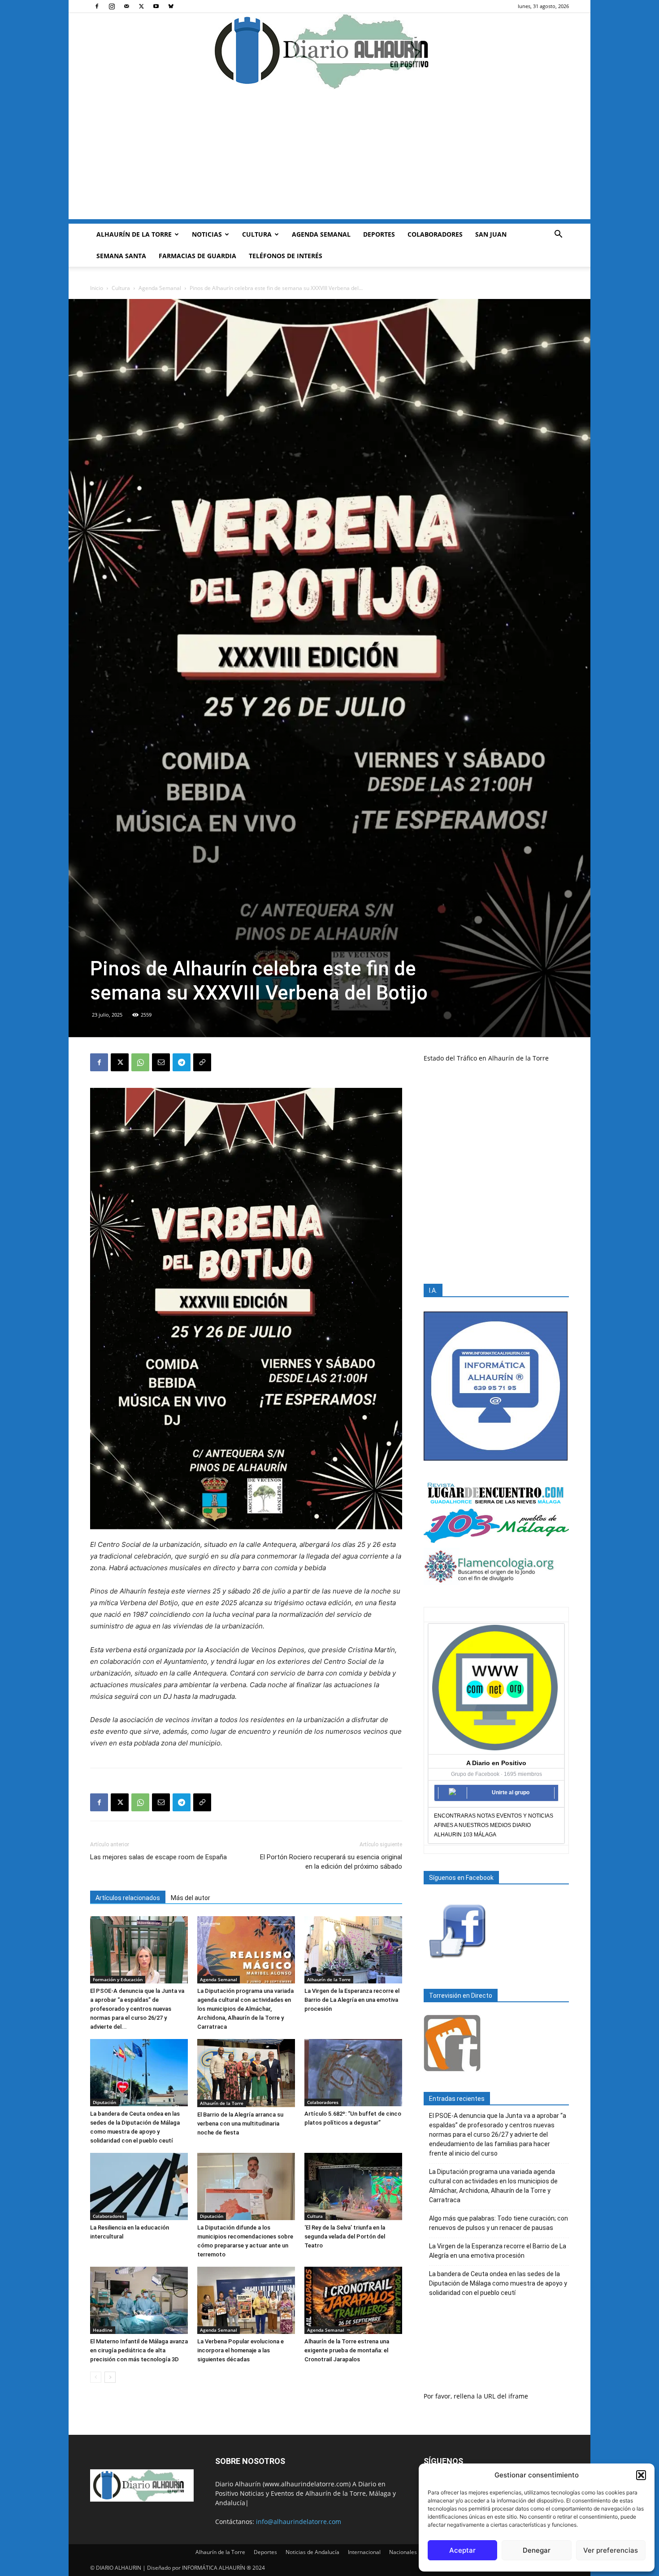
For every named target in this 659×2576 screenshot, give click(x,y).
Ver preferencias (611, 2550)
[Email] (161, 1062)
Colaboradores (435, 234)
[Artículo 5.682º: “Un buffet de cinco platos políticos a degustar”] (353, 2073)
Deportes (379, 234)
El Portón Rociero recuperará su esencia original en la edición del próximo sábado (331, 1862)
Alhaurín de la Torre (134, 234)
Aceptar (462, 2550)
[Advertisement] (329, 156)
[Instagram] (112, 6)
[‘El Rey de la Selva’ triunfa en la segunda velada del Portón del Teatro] (353, 2186)
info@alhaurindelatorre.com (299, 2522)
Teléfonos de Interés (286, 256)
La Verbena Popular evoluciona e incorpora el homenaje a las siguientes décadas (241, 2350)
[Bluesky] (171, 6)
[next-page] (110, 2377)
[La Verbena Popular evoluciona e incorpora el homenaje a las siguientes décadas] (246, 2300)
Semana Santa (121, 256)
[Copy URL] (202, 1062)
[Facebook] (97, 6)
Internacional (364, 2552)
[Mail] (126, 6)
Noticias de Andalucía (312, 2552)
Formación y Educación (118, 1979)
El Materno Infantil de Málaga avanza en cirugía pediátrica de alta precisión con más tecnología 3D (139, 2350)
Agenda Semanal (321, 234)
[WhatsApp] (140, 1062)
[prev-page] (96, 2377)
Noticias (207, 234)
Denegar (537, 2550)
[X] (141, 6)
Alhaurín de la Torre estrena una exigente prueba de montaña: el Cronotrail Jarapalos (347, 2350)
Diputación (104, 2102)
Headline (103, 2330)
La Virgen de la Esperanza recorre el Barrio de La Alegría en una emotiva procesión (352, 2000)
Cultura (257, 234)
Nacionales (403, 2552)
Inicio (97, 288)
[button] (641, 2475)
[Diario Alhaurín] (329, 51)
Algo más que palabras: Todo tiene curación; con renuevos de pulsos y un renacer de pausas (499, 2223)
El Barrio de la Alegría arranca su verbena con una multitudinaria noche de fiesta (240, 2124)
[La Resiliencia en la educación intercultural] (139, 2186)
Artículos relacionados (128, 1898)
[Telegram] (182, 1062)
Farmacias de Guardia (197, 256)
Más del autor (191, 1898)
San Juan (491, 234)
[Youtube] (156, 6)
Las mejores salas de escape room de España (158, 1857)
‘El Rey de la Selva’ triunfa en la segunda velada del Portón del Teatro (345, 2236)
